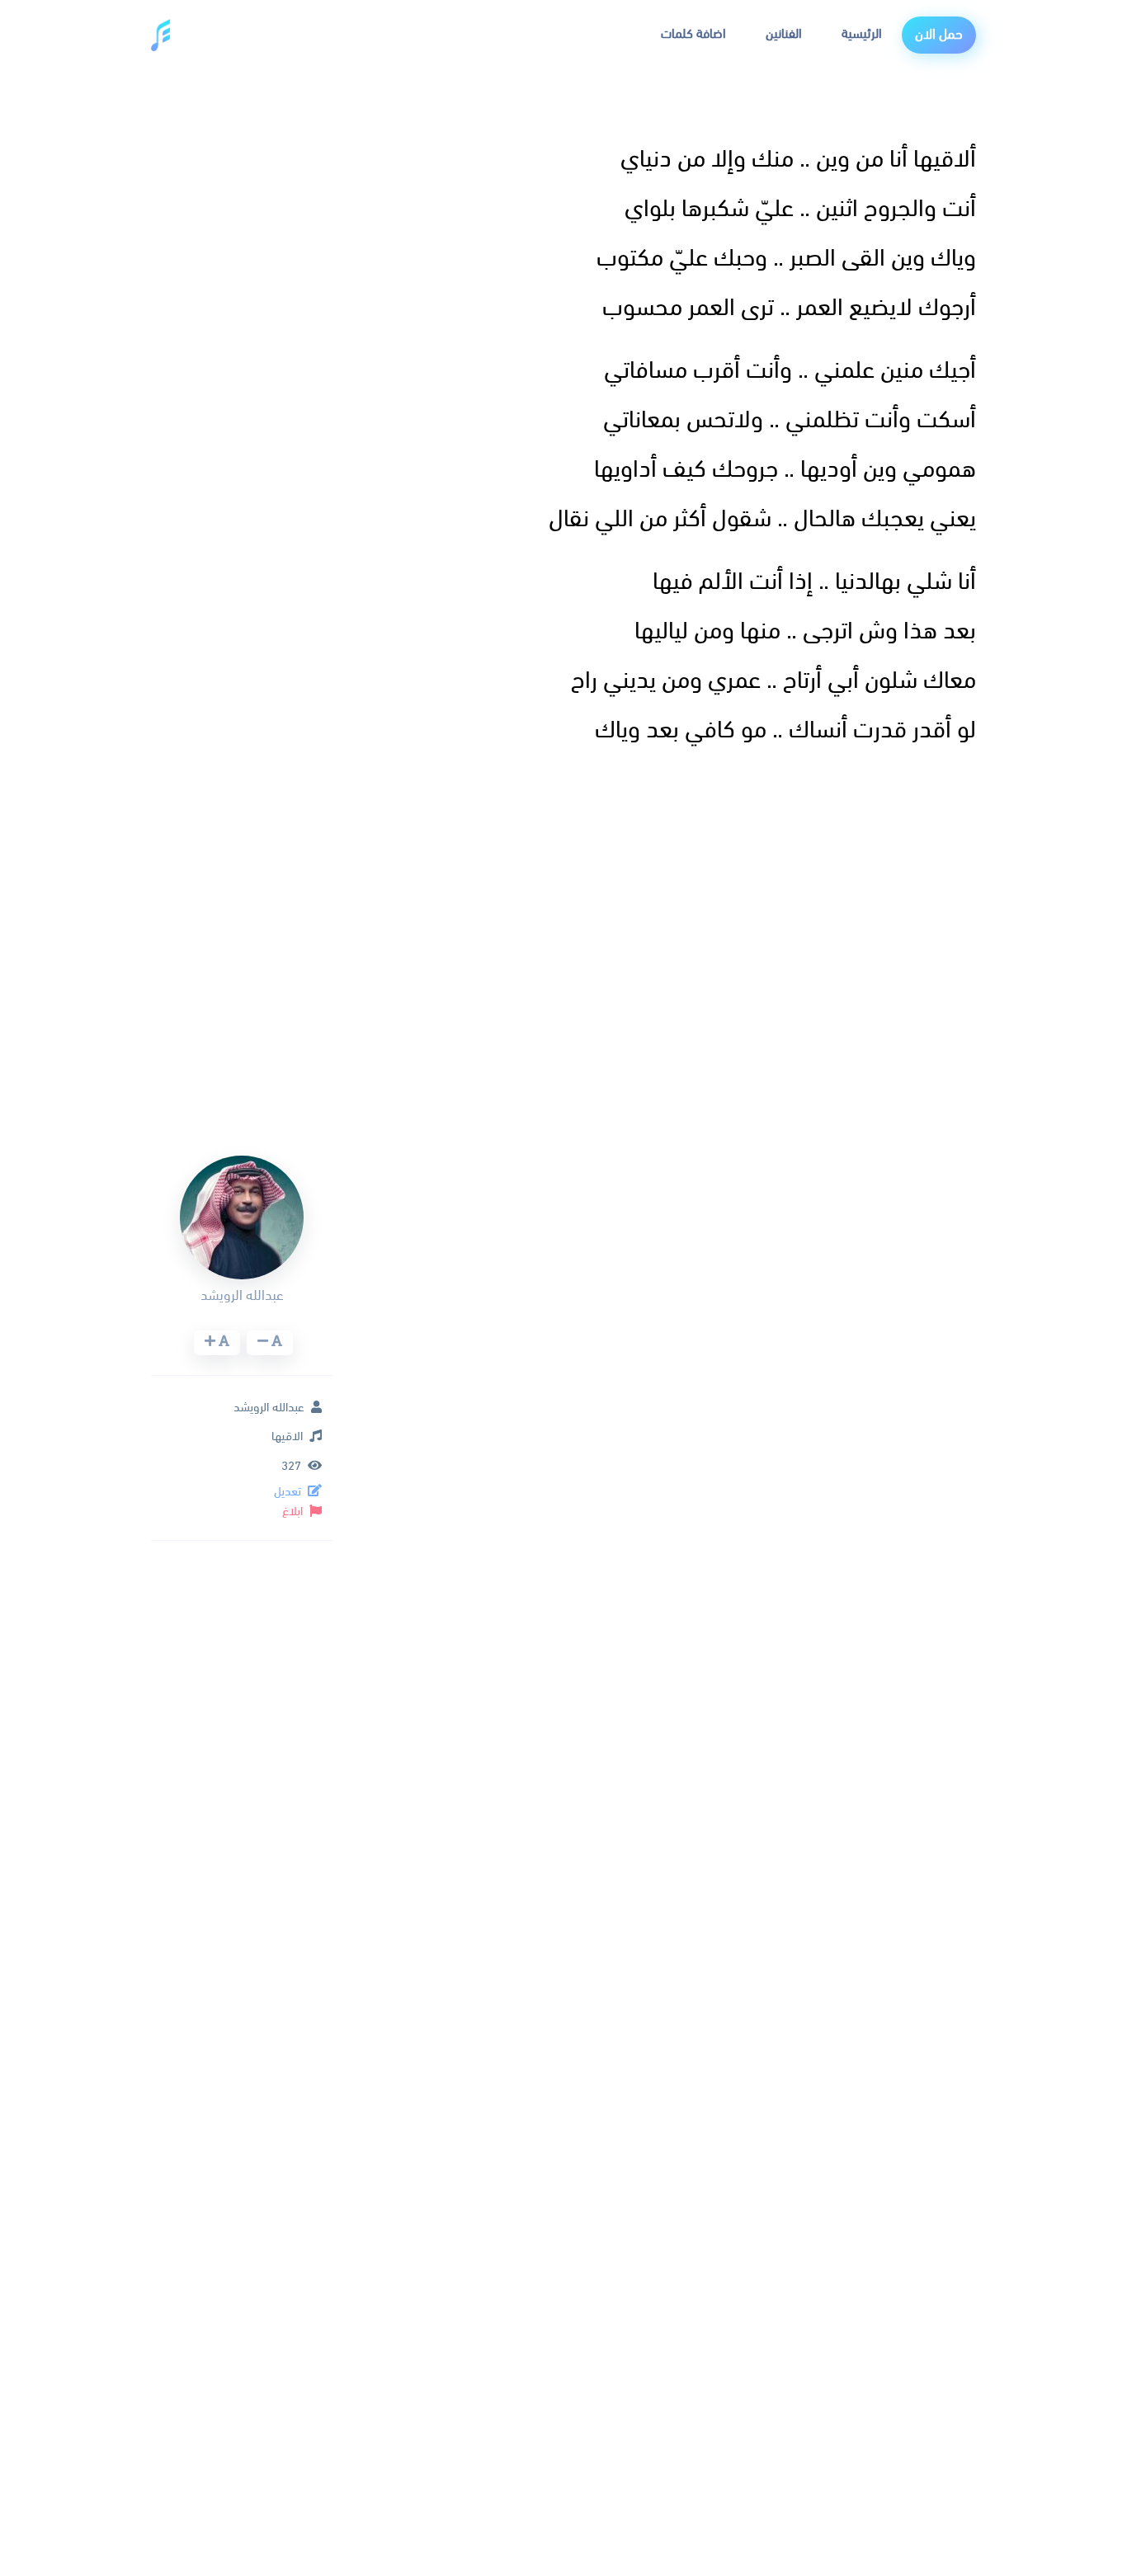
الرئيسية (862, 35)
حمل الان (939, 35)
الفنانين (784, 35)
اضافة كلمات (693, 35)
